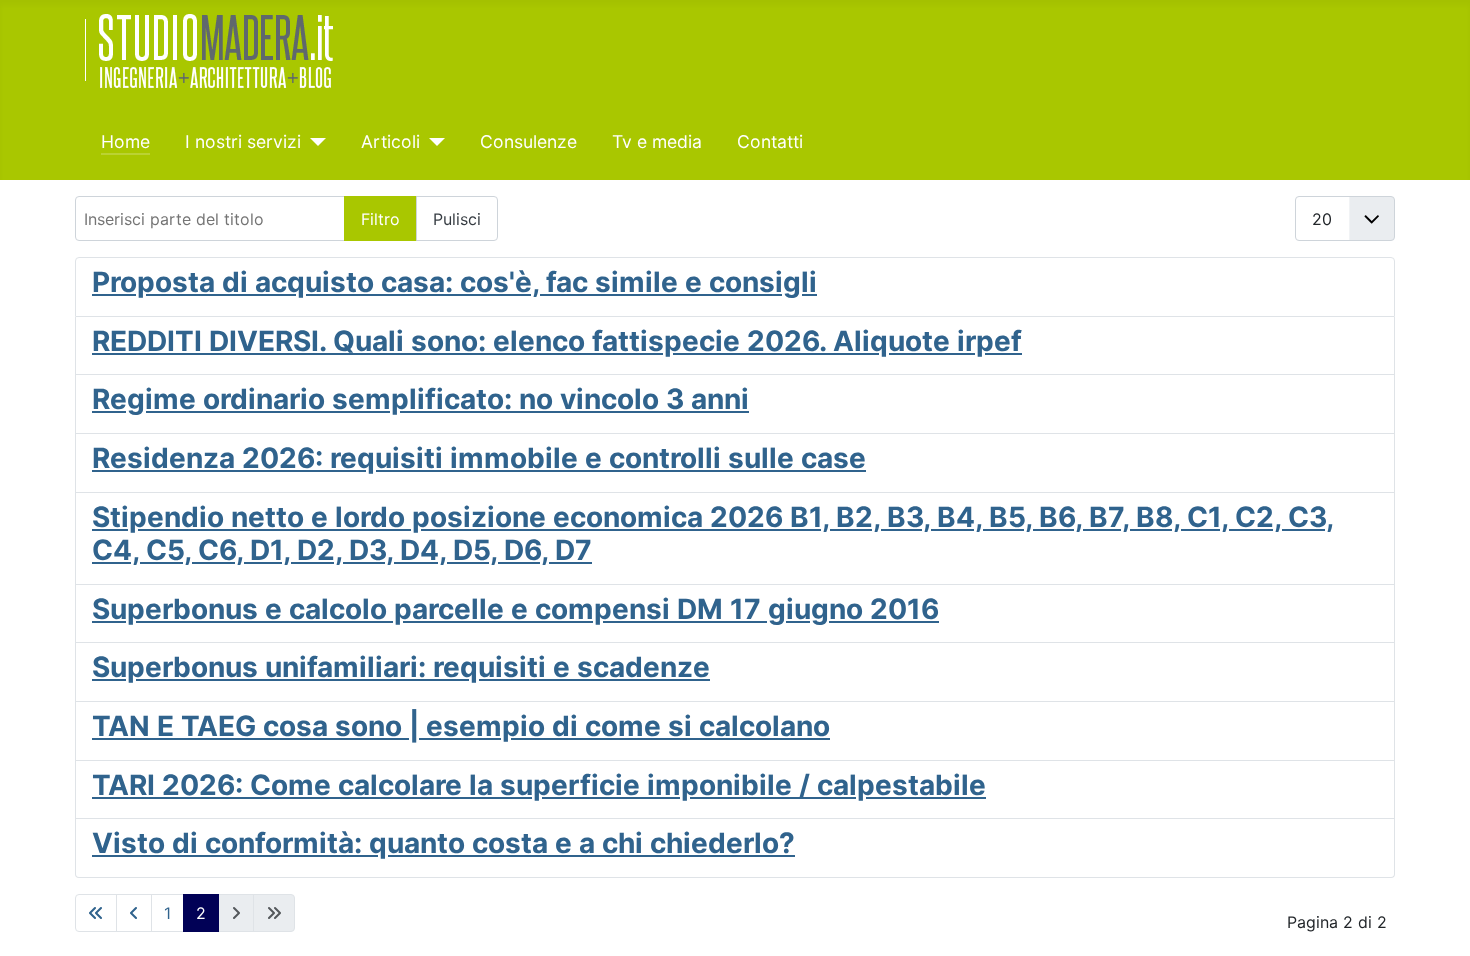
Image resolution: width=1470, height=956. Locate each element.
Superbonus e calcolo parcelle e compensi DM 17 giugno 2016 (515, 609)
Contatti (770, 141)
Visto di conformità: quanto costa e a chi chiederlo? (443, 843)
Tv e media (657, 141)
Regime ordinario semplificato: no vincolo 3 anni (420, 399)
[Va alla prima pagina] (96, 913)
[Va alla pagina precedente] (134, 913)
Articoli (390, 141)
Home (125, 141)
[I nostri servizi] (313, 142)
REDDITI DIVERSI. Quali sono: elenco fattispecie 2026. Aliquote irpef (557, 341)
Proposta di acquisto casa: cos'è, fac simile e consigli (454, 282)
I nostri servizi (243, 141)
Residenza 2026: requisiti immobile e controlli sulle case (479, 458)
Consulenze (528, 141)
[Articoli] (432, 142)
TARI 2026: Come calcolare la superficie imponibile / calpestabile (539, 785)
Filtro (380, 219)
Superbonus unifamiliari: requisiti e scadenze (401, 667)
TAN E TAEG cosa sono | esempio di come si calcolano (461, 726)
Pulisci (457, 219)
